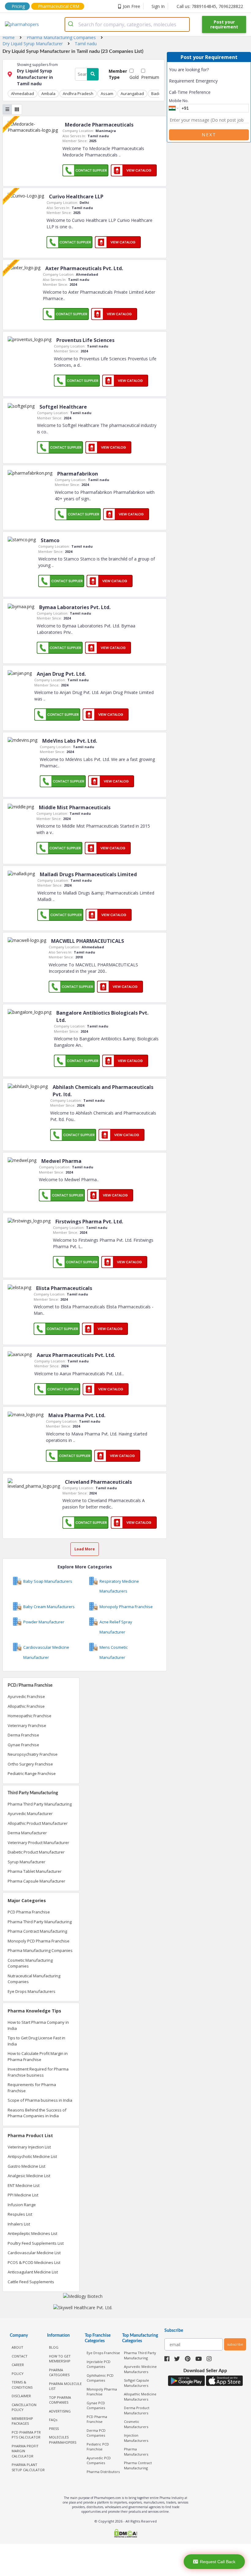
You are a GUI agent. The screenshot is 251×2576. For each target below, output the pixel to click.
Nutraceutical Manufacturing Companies (34, 1979)
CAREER (18, 2365)
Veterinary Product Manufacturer (38, 1843)
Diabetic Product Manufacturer (36, 1852)
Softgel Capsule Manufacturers (137, 2383)
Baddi (157, 94)
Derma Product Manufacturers (137, 2410)
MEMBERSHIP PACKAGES (22, 2421)
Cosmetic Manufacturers (136, 2424)
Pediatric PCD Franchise (98, 2447)
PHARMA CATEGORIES (59, 2372)
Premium (150, 77)
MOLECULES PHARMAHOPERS (63, 2440)
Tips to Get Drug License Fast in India (36, 2041)
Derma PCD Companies (96, 2433)
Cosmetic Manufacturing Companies (30, 1963)
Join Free (131, 6)
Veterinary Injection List (29, 2147)
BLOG (54, 2347)
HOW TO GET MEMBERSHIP (60, 2359)
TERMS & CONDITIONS (22, 2385)
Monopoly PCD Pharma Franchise (39, 1941)
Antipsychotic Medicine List (32, 2156)
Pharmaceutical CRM (59, 6)
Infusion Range (22, 2205)
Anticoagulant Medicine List (33, 2272)
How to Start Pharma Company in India (38, 2025)
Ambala (48, 94)
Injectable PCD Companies (99, 2364)
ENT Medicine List (24, 2185)
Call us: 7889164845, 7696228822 (210, 6)
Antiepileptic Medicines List (32, 2233)
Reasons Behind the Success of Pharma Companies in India (37, 2113)
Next (209, 135)
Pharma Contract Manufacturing (37, 1931)
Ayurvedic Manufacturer (30, 1813)
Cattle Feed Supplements (31, 2282)
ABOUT (17, 2347)
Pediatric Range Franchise (32, 1773)
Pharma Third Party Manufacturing (40, 1804)
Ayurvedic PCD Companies (99, 2460)
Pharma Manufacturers (136, 2452)
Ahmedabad (22, 94)
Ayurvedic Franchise (26, 1696)
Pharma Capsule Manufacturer (36, 1881)
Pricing (18, 6)
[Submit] (72, 24)
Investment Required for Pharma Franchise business (38, 2072)
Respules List (20, 2214)
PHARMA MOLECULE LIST (65, 2386)
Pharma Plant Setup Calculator (28, 2467)
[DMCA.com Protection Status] (125, 2534)
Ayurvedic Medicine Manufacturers (140, 2369)
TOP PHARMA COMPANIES (60, 2400)
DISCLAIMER (21, 2396)
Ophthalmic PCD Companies (100, 2378)
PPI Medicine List (23, 2195)
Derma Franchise (23, 1735)
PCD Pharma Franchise (29, 1912)
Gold (134, 77)
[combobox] (127, 24)
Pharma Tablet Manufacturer (35, 1871)
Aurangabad (132, 94)
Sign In (158, 6)
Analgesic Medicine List (29, 2176)
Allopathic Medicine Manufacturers (140, 2397)
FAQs (53, 2420)
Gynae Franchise (23, 1745)
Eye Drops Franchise (103, 2353)
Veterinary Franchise (27, 1725)
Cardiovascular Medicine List (34, 2253)
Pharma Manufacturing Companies (40, 1950)
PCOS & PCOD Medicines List (34, 2262)
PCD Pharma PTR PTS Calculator (26, 2435)
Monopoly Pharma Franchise (102, 2392)
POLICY (18, 2374)
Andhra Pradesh (78, 94)
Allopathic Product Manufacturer (38, 1823)
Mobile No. (179, 101)
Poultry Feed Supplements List (36, 2243)
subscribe (235, 2344)
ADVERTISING (60, 2411)
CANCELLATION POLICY (24, 2407)
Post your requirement (224, 24)
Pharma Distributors (103, 2472)
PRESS (54, 2429)
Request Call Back (218, 2562)
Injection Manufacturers (136, 2438)
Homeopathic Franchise (30, 1716)
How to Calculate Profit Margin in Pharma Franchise (38, 2056)
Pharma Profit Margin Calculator (25, 2451)
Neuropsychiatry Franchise (33, 1754)
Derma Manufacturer (27, 1833)
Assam (107, 94)
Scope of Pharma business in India (40, 2100)
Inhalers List (19, 2224)
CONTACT (20, 2356)
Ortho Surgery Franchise (30, 1764)
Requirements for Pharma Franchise (32, 2088)
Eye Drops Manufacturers (32, 1991)
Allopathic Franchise (26, 1706)
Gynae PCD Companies (96, 2405)
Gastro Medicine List (26, 2166)
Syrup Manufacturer (26, 1862)
